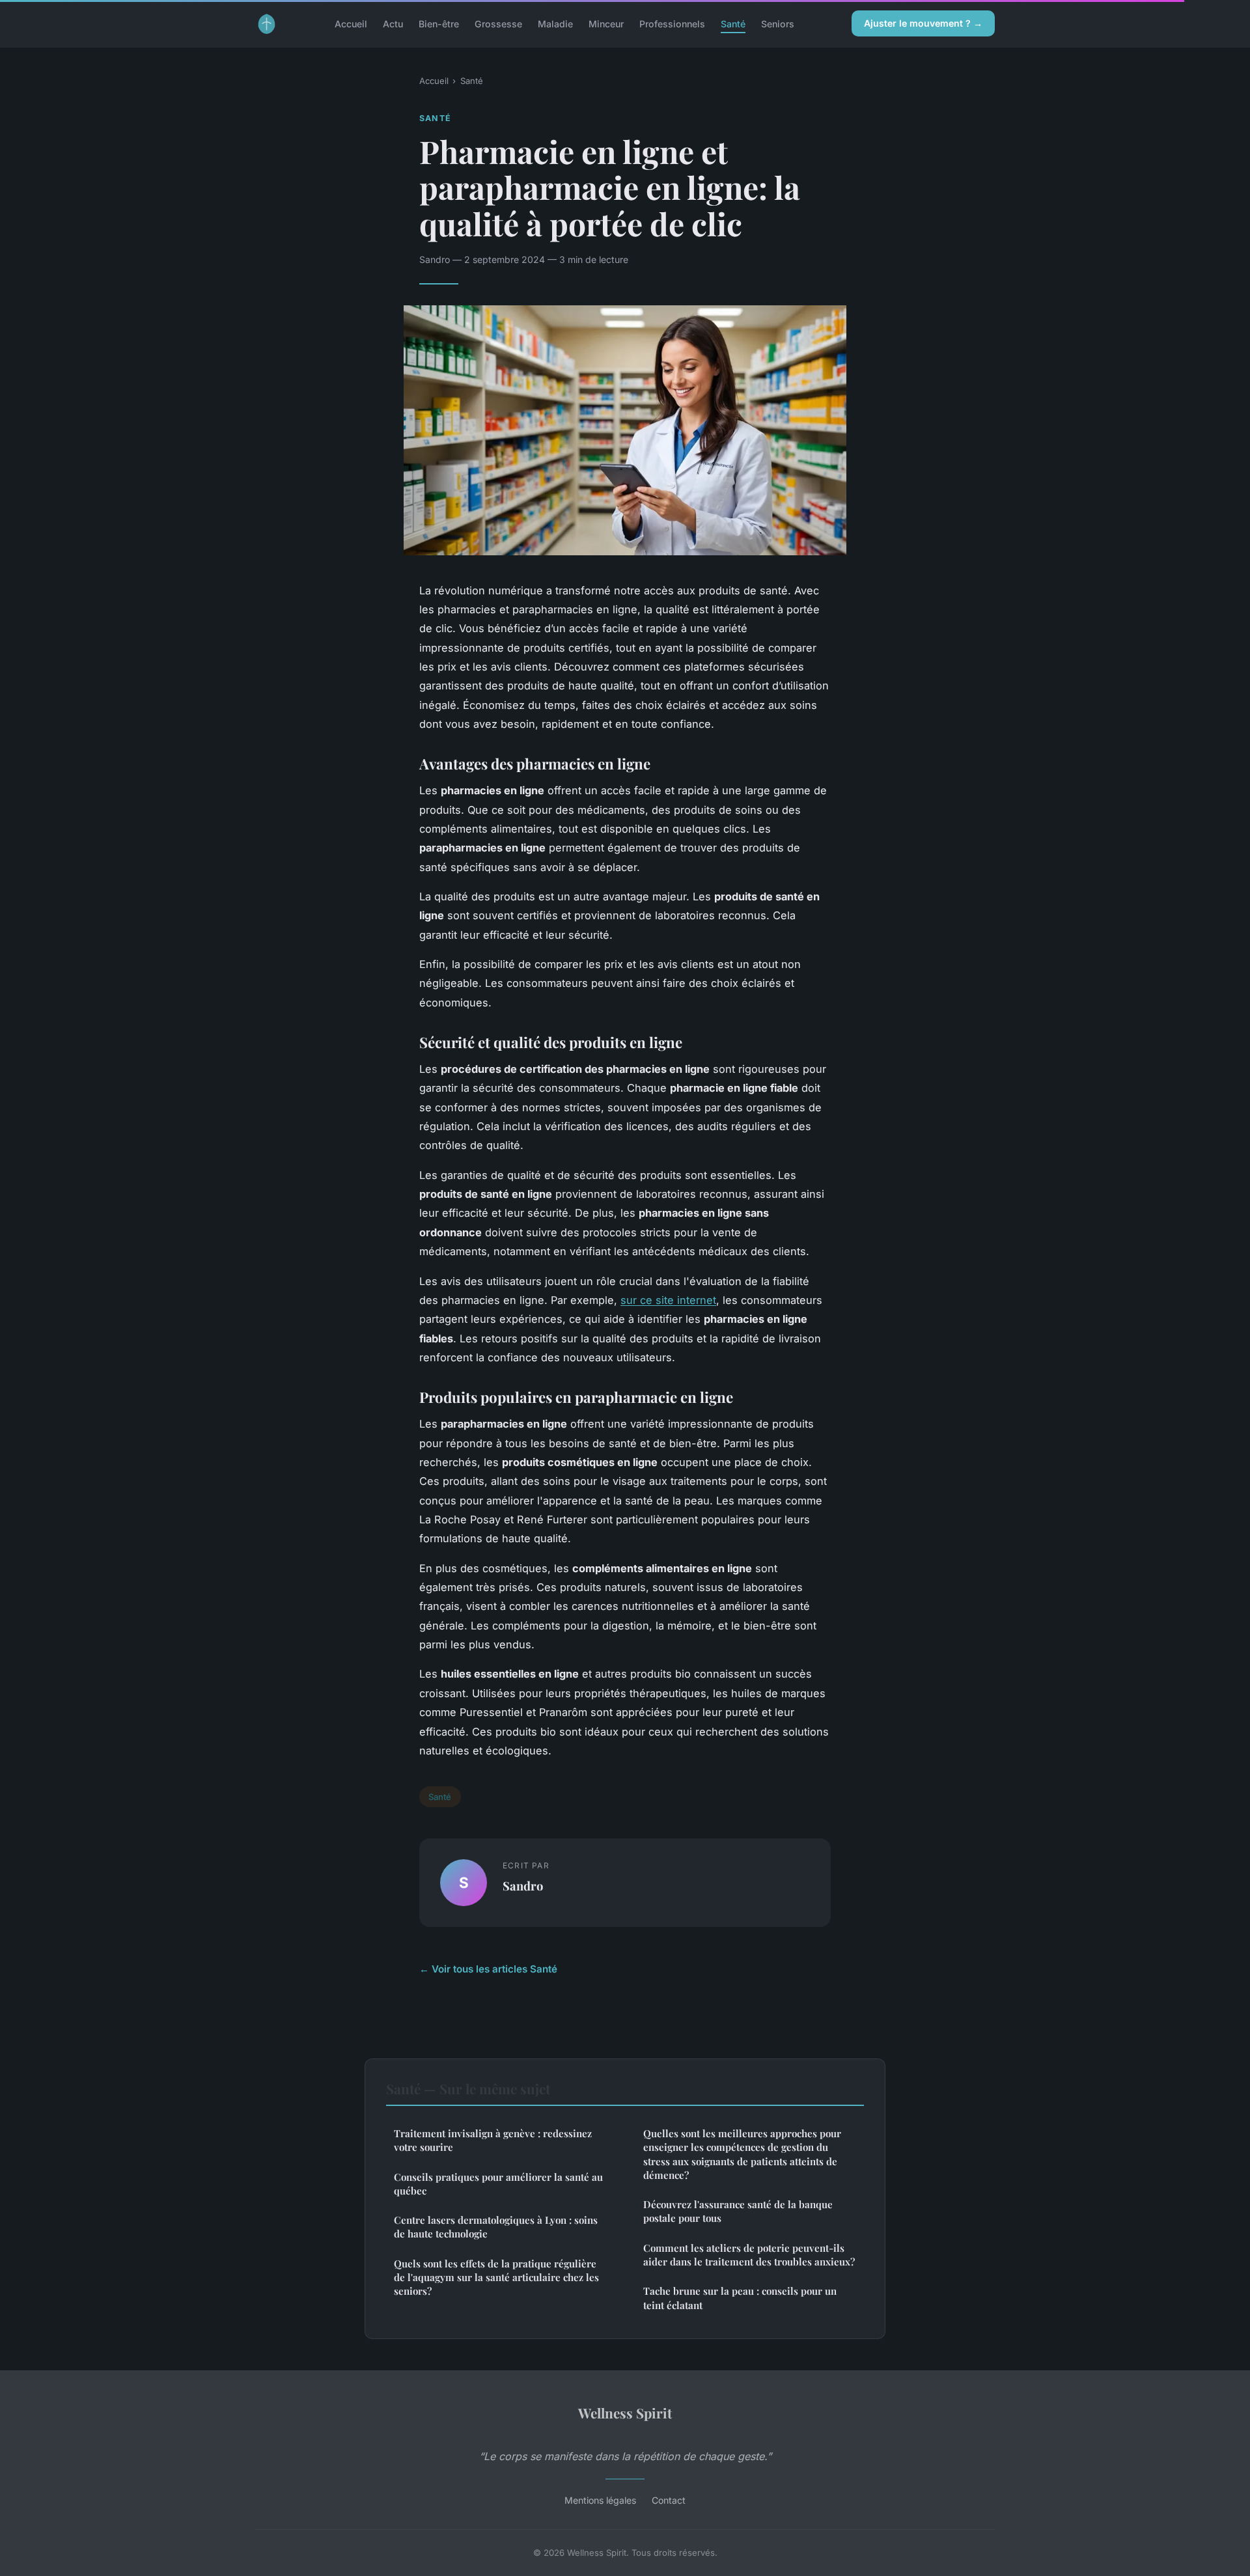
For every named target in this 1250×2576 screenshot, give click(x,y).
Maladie (555, 23)
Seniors (778, 23)
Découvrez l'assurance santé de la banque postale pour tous (738, 2211)
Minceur (606, 23)
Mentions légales (600, 2500)
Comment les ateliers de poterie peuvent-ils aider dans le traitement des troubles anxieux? (749, 2255)
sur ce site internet (668, 1300)
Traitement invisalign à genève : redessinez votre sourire (493, 2140)
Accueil (351, 23)
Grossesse (498, 23)
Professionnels (672, 23)
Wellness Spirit (625, 2413)
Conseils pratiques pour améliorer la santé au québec (498, 2184)
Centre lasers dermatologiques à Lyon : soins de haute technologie (496, 2227)
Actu (393, 23)
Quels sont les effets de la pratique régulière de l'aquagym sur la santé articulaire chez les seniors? (496, 2278)
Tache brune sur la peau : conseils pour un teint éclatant (740, 2298)
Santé (733, 23)
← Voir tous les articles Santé (488, 1969)
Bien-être (439, 23)
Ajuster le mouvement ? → (923, 23)
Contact (669, 2500)
